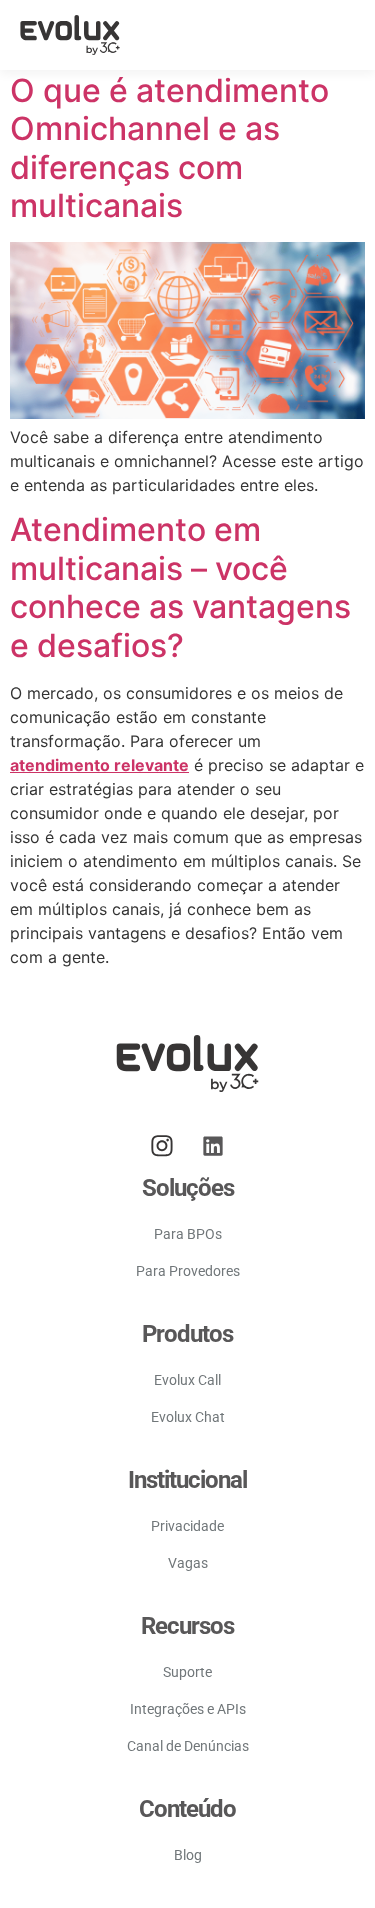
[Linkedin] (213, 1146)
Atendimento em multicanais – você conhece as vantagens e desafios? (180, 587)
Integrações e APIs (188, 1709)
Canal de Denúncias (188, 1746)
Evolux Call (187, 1380)
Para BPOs (188, 1234)
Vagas (188, 1563)
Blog (188, 1855)
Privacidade (187, 1526)
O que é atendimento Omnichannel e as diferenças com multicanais (169, 148)
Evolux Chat (188, 1417)
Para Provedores (188, 1271)
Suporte (187, 1672)
